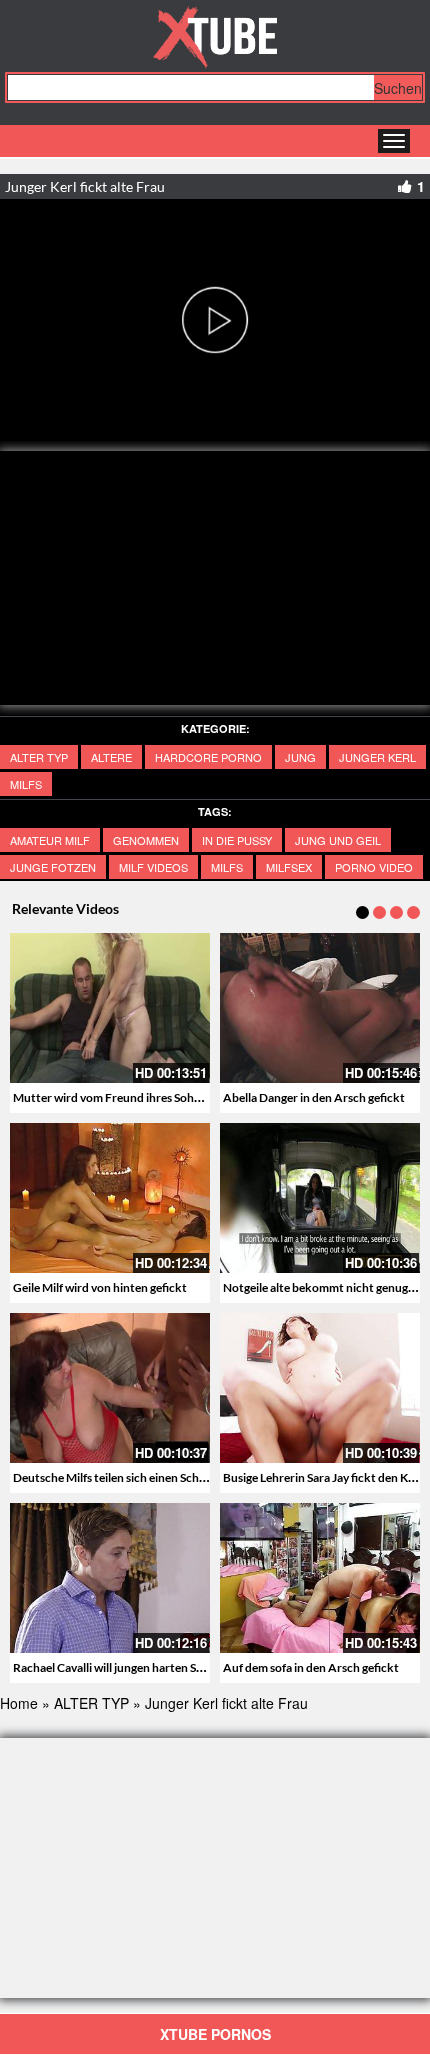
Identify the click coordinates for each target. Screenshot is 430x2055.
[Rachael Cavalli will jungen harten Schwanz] (110, 1578)
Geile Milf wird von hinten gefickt (100, 1287)
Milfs (26, 784)
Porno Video (374, 867)
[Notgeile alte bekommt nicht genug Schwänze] (320, 1198)
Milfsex (289, 867)
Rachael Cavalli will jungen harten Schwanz (125, 1667)
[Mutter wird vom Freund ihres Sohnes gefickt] (110, 1008)
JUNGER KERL (377, 757)
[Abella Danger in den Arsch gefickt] (320, 1008)
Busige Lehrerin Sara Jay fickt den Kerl (322, 1477)
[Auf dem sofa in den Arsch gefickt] (320, 1578)
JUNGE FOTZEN (53, 867)
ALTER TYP (39, 757)
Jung (300, 757)
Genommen (146, 840)
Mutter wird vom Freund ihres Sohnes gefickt (132, 1097)
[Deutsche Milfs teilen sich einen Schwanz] (110, 1388)
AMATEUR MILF (50, 840)
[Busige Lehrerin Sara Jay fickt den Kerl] (320, 1388)
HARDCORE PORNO (208, 757)
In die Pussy (237, 840)
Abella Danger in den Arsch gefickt (314, 1097)
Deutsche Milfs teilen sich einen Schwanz (120, 1477)
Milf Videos (153, 867)
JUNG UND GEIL (338, 840)
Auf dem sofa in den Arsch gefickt (311, 1667)
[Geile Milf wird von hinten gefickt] (110, 1198)
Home (19, 1703)
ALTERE (111, 757)
